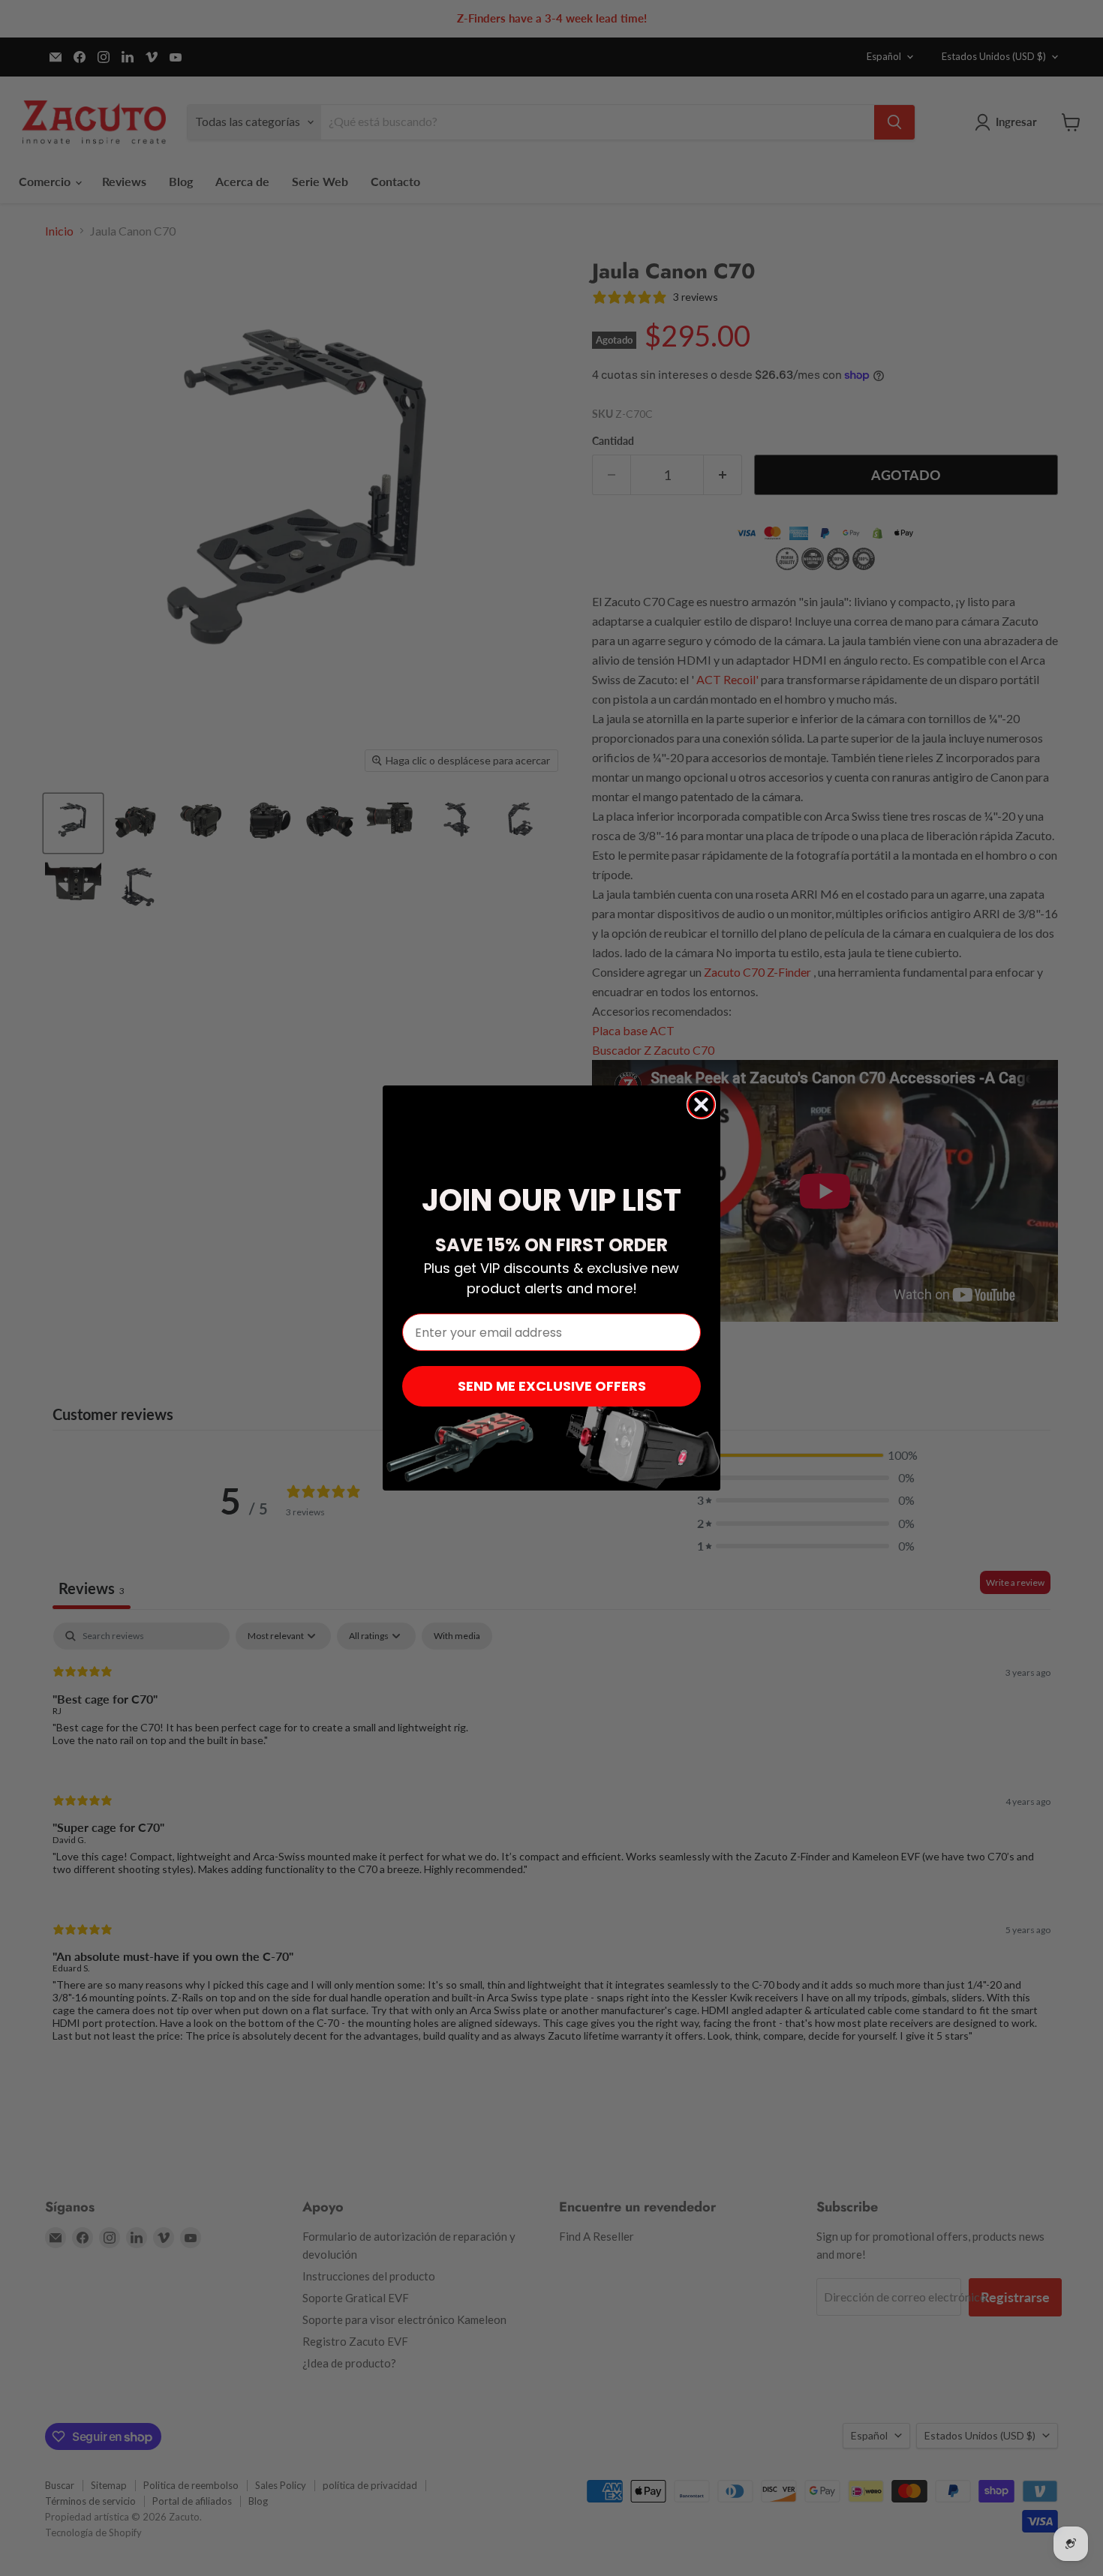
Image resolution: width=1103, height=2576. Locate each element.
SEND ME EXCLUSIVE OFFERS (552, 1386)
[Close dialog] (701, 1105)
